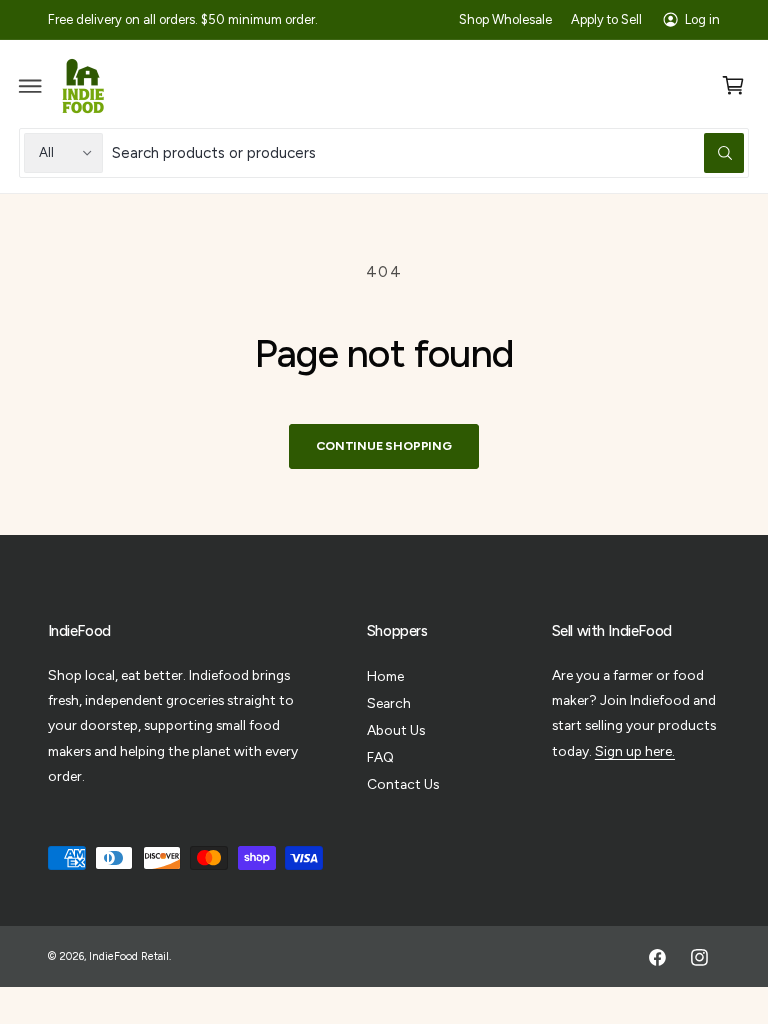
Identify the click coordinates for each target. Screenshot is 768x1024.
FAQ (380, 757)
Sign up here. (635, 751)
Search (389, 703)
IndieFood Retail (129, 956)
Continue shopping (384, 445)
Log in (702, 19)
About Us (396, 730)
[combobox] (428, 152)
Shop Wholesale (505, 19)
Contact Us (403, 784)
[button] (31, 86)
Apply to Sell (606, 19)
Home (385, 676)
